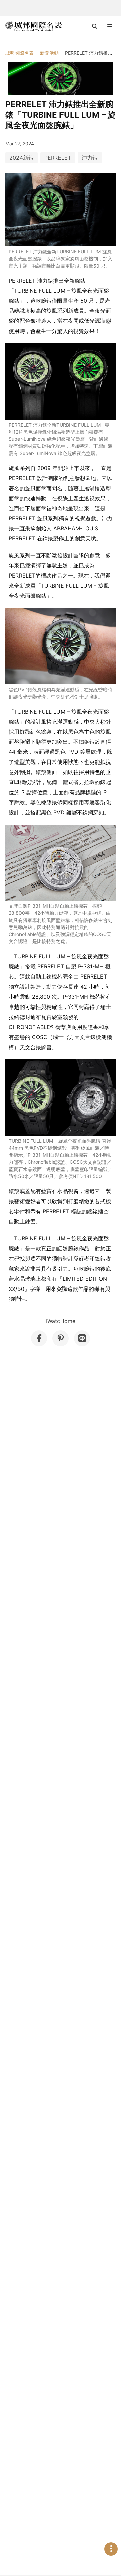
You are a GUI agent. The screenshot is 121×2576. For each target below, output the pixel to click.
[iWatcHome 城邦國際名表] (34, 26)
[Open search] (95, 26)
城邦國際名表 (19, 53)
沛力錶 (90, 158)
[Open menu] (110, 26)
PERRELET (58, 158)
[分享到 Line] (82, 1338)
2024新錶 (22, 158)
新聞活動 (49, 53)
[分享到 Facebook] (39, 1338)
